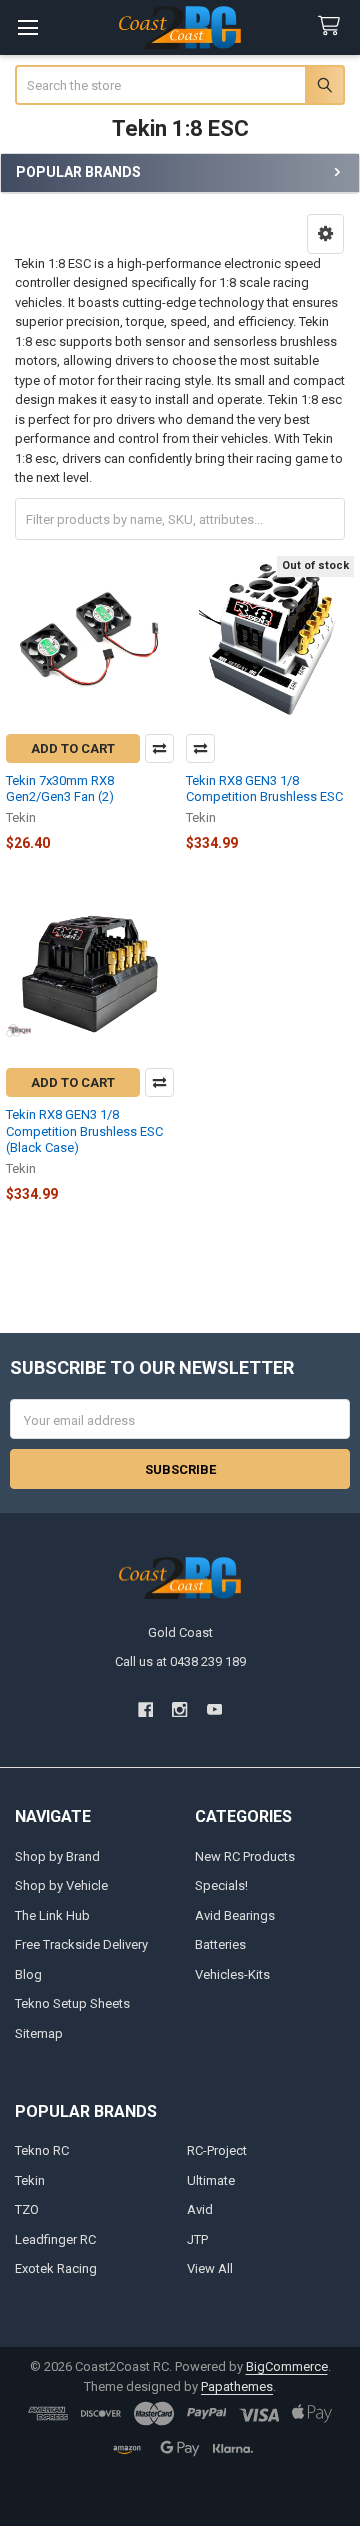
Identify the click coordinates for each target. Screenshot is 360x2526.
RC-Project (217, 2150)
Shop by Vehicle (61, 1885)
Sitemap (39, 2033)
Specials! (221, 1885)
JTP (197, 2239)
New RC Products (245, 1856)
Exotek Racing (56, 2268)
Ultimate (211, 2180)
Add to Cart (73, 748)
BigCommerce (287, 2366)
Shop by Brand (57, 1856)
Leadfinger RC (55, 2239)
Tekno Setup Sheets (72, 2003)
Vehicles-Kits (232, 1974)
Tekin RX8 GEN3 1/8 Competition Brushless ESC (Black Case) (84, 1131)
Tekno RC (42, 2150)
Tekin (30, 2180)
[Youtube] (214, 1709)
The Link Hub (52, 1915)
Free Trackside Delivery (81, 1944)
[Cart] (333, 26)
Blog (28, 1974)
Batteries (220, 1944)
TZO (27, 2209)
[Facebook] (145, 1709)
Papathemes (237, 2386)
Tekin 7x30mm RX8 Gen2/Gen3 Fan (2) (60, 788)
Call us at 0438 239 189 (180, 1661)
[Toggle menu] (27, 27)
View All (210, 2268)
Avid (200, 2209)
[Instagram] (179, 1709)
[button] (325, 234)
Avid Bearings (235, 1915)
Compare (159, 748)
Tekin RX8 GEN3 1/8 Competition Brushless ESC (264, 788)
